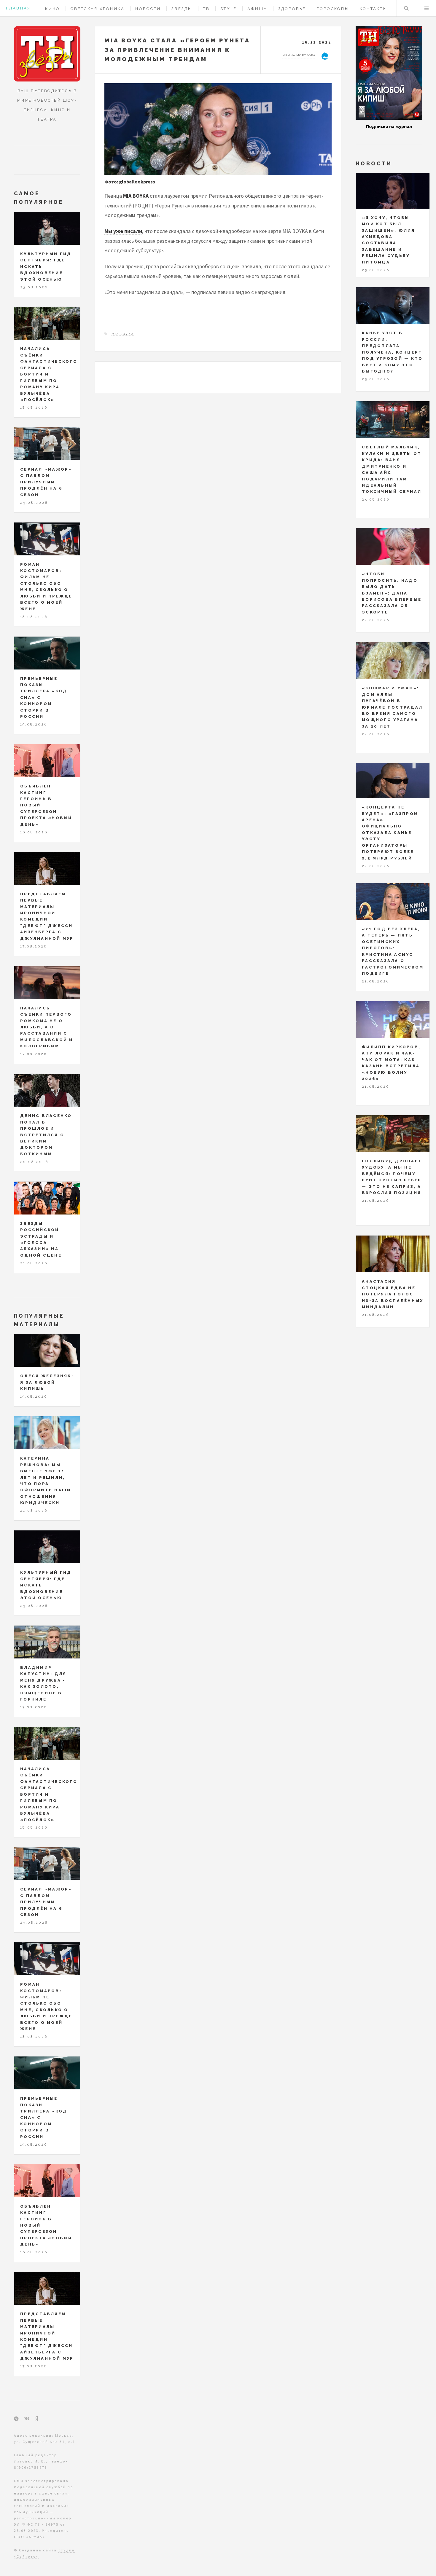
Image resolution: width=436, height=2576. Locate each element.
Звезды (182, 9)
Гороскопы (333, 9)
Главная (18, 8)
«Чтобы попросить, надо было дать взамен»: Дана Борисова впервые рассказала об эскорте (392, 593)
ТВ (207, 9)
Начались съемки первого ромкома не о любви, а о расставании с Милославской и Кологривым (47, 1027)
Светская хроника (98, 9)
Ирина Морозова (299, 55)
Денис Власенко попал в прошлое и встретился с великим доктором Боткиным (46, 1135)
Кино (52, 9)
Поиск (406, 8)
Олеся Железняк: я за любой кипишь (47, 1382)
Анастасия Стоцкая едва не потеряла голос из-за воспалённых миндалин (393, 1294)
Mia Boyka (123, 334)
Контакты (374, 9)
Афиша (257, 9)
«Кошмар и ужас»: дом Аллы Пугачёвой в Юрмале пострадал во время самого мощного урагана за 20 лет (392, 707)
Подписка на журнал (389, 126)
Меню (427, 8)
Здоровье (292, 9)
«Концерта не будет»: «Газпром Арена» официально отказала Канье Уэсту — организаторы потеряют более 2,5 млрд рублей (390, 833)
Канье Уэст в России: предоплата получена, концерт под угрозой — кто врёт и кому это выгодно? (392, 352)
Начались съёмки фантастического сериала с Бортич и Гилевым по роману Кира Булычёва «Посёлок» (49, 374)
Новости (148, 9)
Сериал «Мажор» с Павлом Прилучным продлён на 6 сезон (46, 482)
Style (229, 9)
